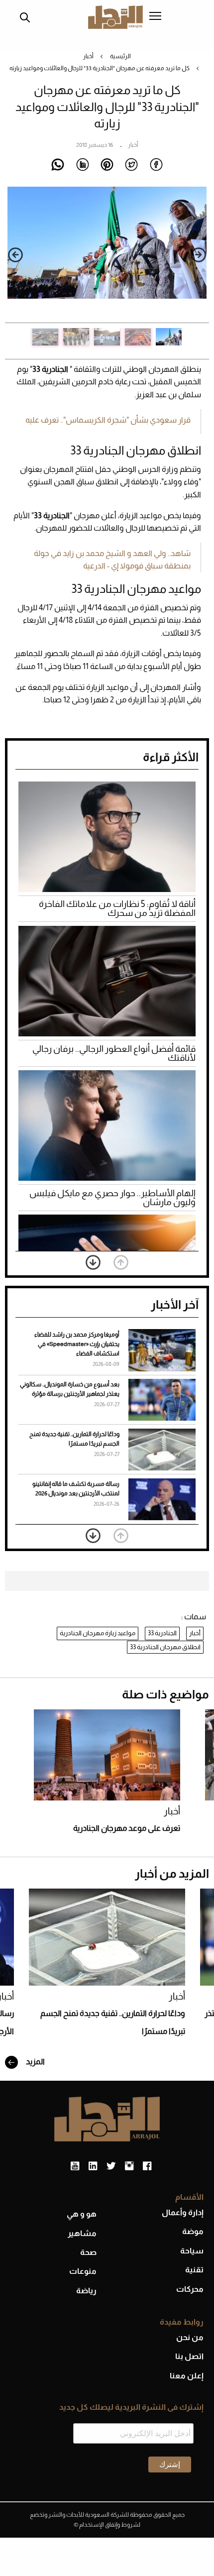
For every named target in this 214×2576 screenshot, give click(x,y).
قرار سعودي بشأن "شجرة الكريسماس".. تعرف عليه (108, 420)
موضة (193, 2231)
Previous (199, 255)
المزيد (35, 2062)
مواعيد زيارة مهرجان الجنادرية (98, 1633)
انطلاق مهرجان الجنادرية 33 (165, 1647)
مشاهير (82, 2233)
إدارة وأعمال (183, 2212)
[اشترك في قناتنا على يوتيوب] (75, 2166)
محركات (190, 2289)
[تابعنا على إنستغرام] (129, 2166)
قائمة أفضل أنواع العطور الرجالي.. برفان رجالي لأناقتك (114, 1053)
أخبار (88, 56)
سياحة (192, 2251)
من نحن (190, 2337)
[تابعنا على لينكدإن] (93, 2166)
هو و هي (82, 2214)
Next (15, 255)
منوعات (83, 2271)
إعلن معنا (187, 2376)
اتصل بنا (189, 2356)
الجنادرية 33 (162, 1633)
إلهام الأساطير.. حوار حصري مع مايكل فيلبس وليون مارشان (112, 1198)
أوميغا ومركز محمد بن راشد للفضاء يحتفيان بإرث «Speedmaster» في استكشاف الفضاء (77, 1344)
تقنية (194, 2270)
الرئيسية (120, 56)
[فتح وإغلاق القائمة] (155, 17)
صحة (88, 2252)
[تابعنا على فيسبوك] (147, 2166)
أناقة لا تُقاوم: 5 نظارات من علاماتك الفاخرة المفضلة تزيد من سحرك (117, 908)
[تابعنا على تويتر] (111, 2166)
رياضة (86, 2291)
